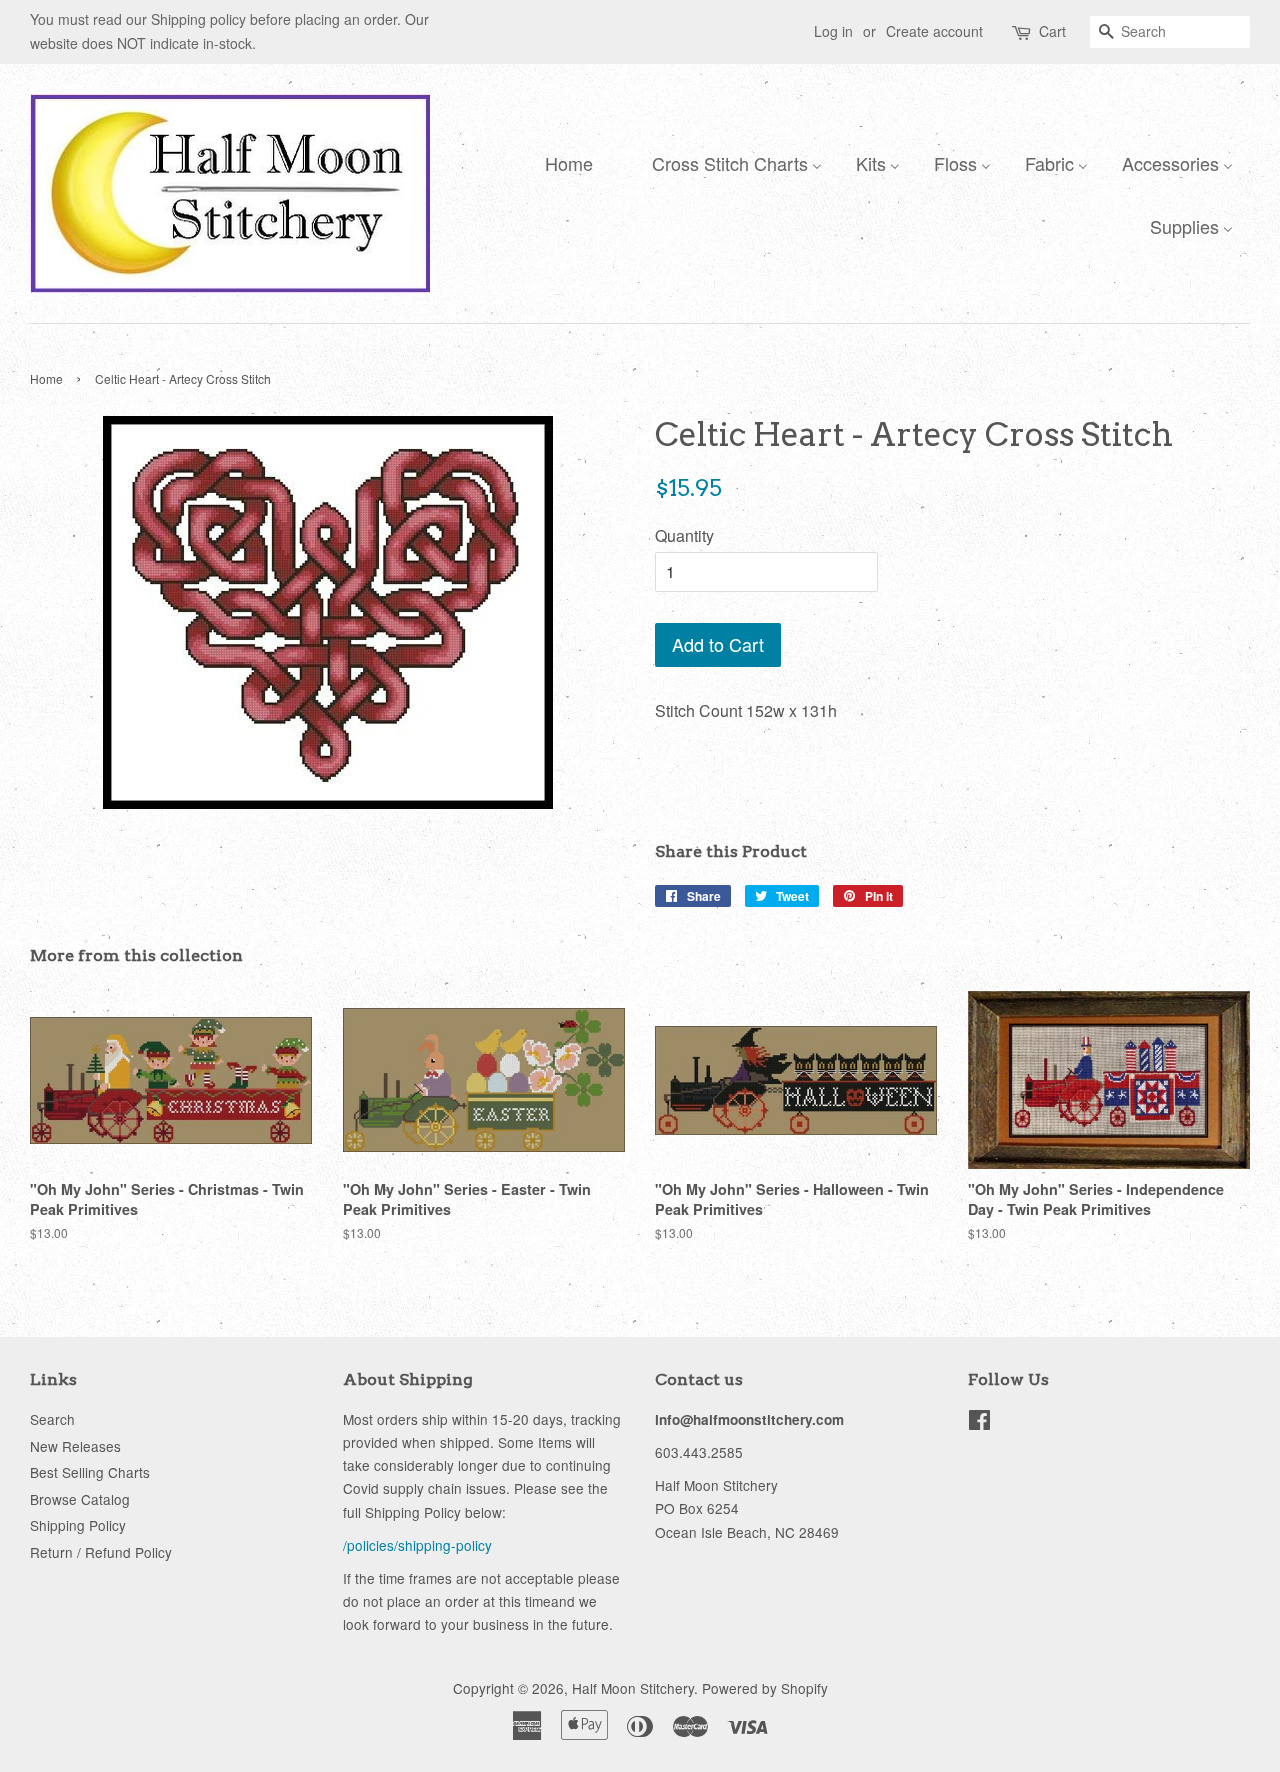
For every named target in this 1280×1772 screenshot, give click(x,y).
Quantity (684, 535)
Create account (934, 31)
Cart (1052, 31)
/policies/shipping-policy (417, 1545)
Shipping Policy (78, 1525)
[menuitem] (564, 162)
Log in (833, 31)
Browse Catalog (80, 1499)
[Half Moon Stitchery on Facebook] (979, 1423)
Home (46, 378)
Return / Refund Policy (101, 1552)
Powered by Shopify (765, 1688)
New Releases (75, 1446)
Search (52, 1419)
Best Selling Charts (90, 1472)
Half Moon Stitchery (633, 1688)
